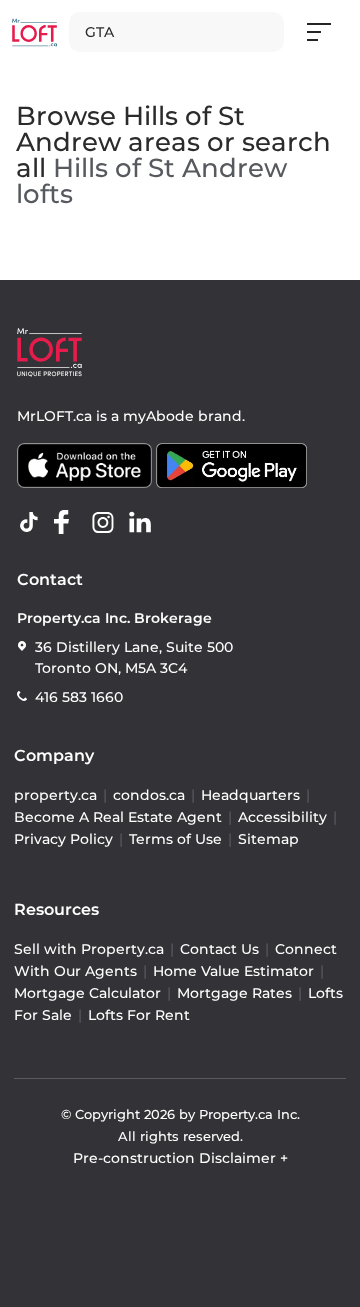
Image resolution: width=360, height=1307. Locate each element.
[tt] (33, 523)
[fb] (70, 523)
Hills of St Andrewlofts (151, 181)
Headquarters (250, 795)
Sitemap (268, 839)
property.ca (55, 795)
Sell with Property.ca (89, 949)
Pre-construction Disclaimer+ (180, 1158)
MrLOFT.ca (54, 416)
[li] (144, 523)
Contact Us (219, 949)
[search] (176, 32)
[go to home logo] (49, 352)
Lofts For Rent (139, 1015)
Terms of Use (175, 839)
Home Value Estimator (233, 971)
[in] (107, 523)
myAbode (158, 416)
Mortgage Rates (234, 993)
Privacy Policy (63, 839)
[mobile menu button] (330, 32)
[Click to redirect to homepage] (34, 32)
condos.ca (149, 795)
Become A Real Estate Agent (118, 817)
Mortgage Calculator (87, 993)
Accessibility (282, 817)
